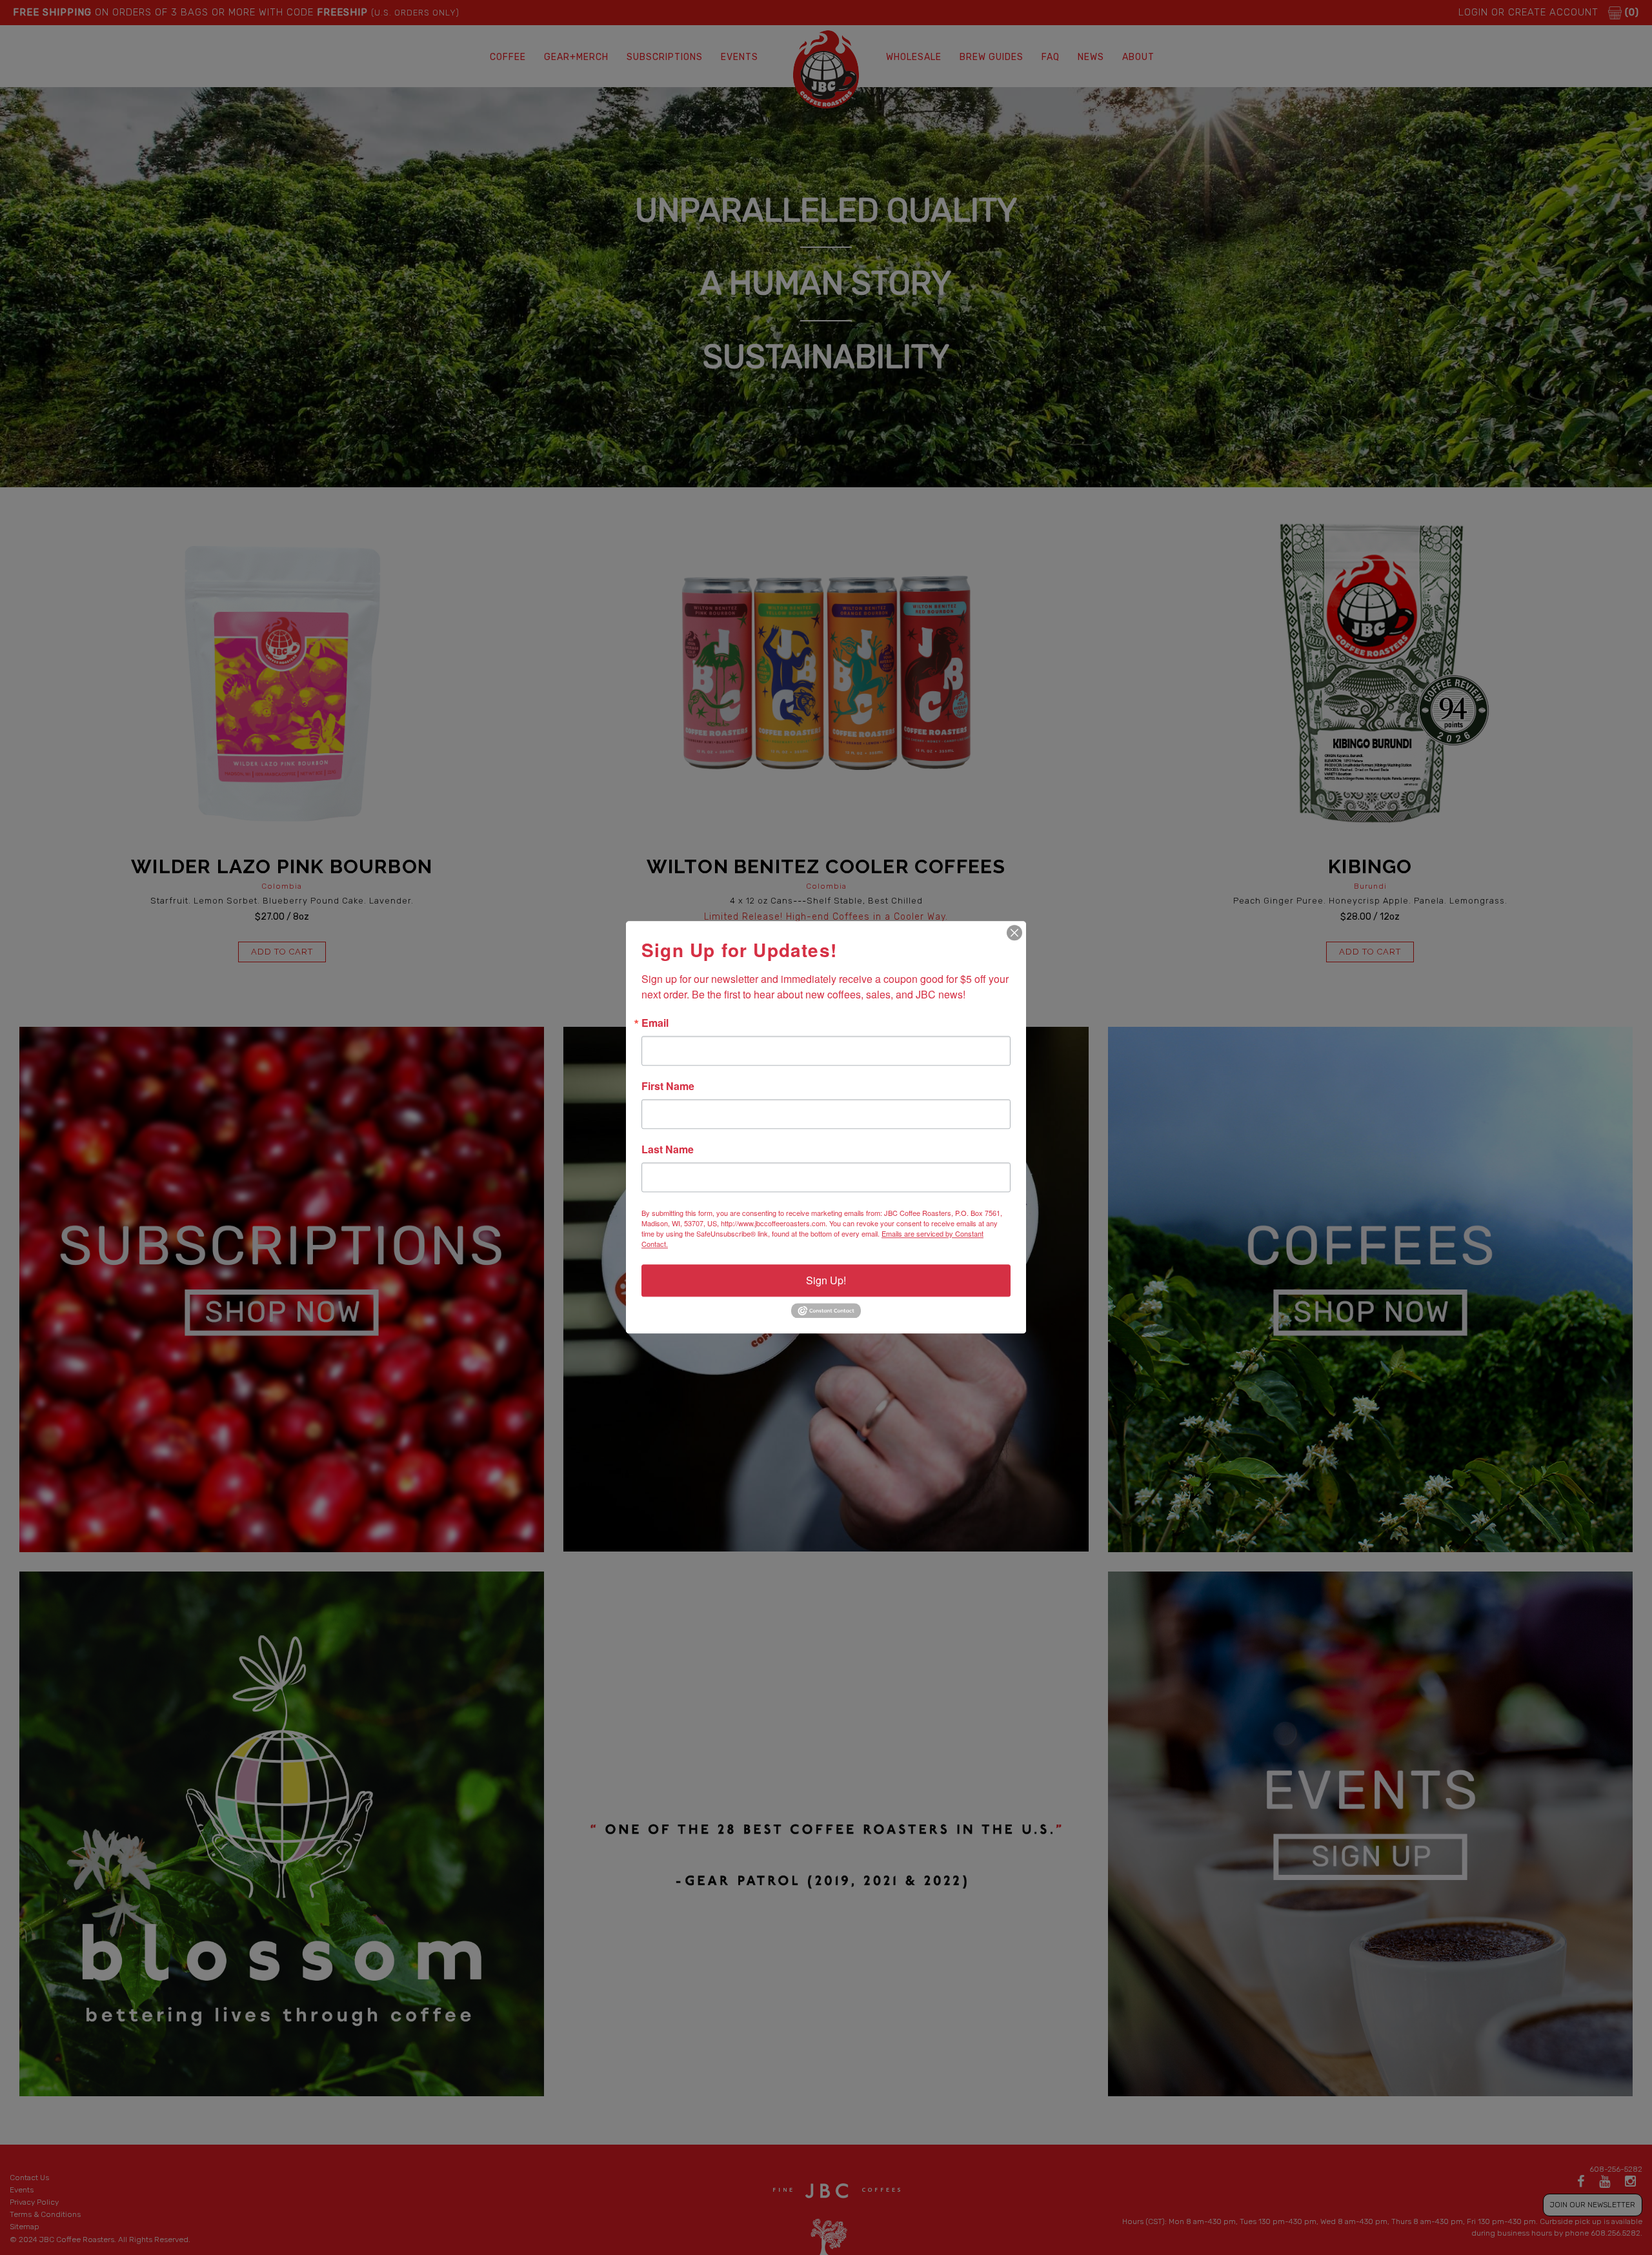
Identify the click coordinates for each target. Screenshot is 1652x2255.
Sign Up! (826, 1280)
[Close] (1014, 933)
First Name (668, 1086)
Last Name (668, 1149)
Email (655, 1023)
